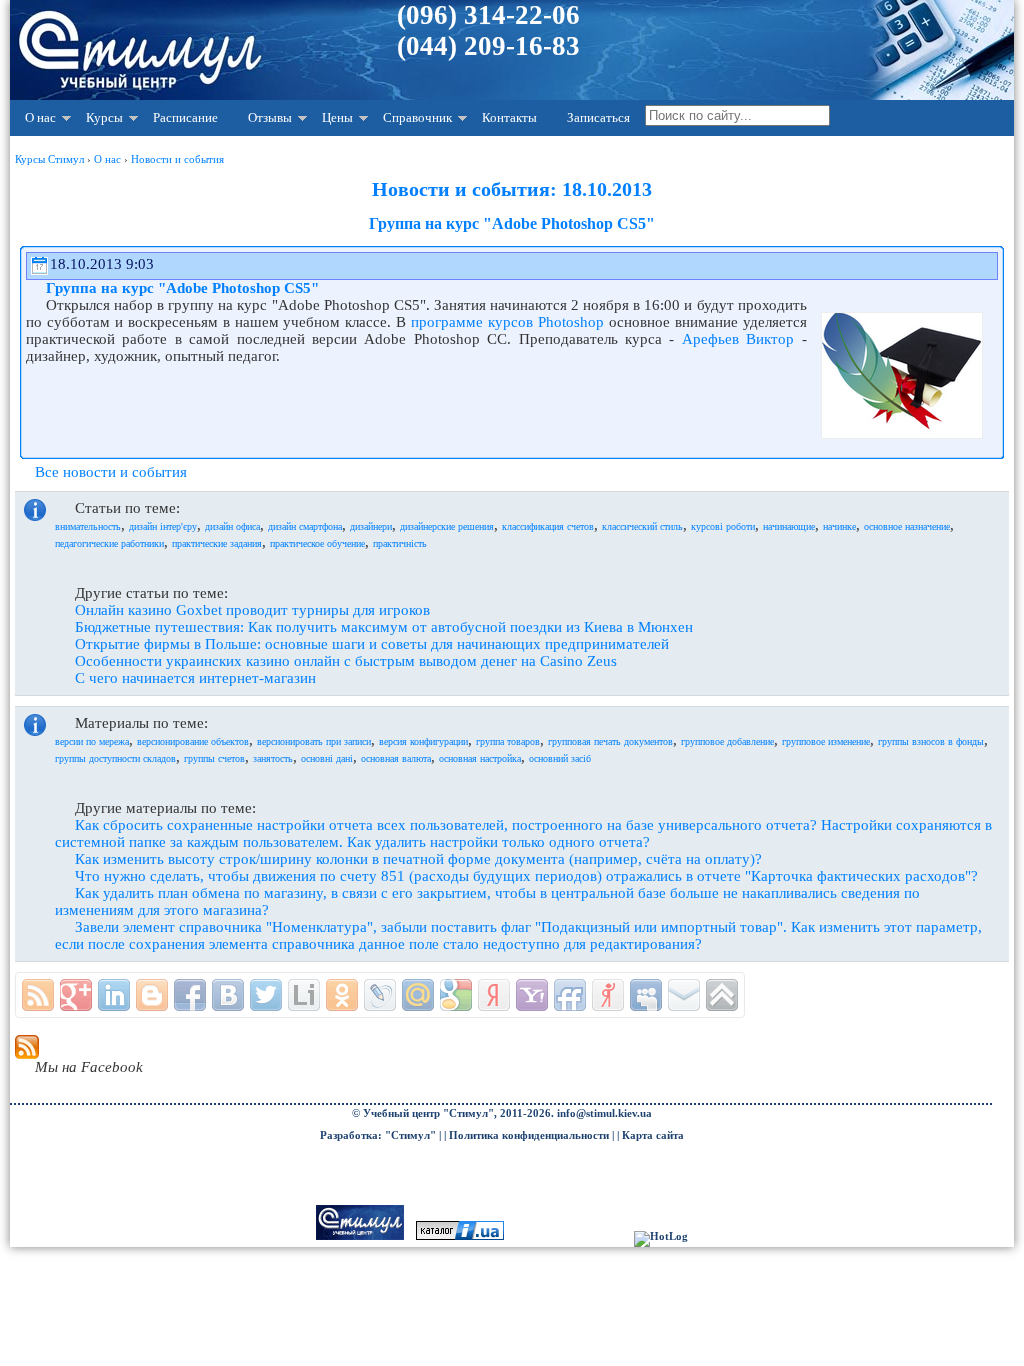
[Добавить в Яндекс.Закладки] (494, 995)
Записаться (598, 117)
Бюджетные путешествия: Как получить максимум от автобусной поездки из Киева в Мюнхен (384, 627)
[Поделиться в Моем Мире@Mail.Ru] (418, 995)
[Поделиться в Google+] (76, 995)
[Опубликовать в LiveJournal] (380, 995)
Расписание (185, 117)
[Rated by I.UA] (460, 1236)
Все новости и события (111, 472)
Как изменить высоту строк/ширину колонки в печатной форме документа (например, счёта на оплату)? (418, 859)
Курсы (104, 117)
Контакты (509, 117)
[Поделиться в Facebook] (190, 995)
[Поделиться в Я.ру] (608, 995)
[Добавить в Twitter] (266, 995)
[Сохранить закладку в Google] (456, 995)
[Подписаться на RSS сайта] (38, 995)
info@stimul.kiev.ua (604, 1113)
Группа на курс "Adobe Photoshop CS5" (182, 288)
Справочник (417, 117)
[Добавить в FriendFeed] (570, 995)
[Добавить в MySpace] (646, 995)
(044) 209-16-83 (488, 46)
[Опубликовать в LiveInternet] (304, 995)
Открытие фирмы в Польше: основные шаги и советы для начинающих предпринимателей (372, 644)
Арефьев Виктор (738, 339)
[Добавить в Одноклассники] (342, 995)
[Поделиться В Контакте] (228, 995)
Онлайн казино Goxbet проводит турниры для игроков (252, 610)
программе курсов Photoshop (507, 322)
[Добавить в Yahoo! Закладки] (532, 995)
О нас (40, 117)
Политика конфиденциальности (529, 1135)
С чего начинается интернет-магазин (195, 678)
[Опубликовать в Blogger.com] (152, 995)
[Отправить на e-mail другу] (684, 995)
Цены (337, 117)
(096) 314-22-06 (488, 15)
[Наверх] (722, 995)
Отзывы (270, 117)
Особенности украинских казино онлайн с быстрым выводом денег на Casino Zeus (346, 661)
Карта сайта (653, 1135)
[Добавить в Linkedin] (114, 995)
